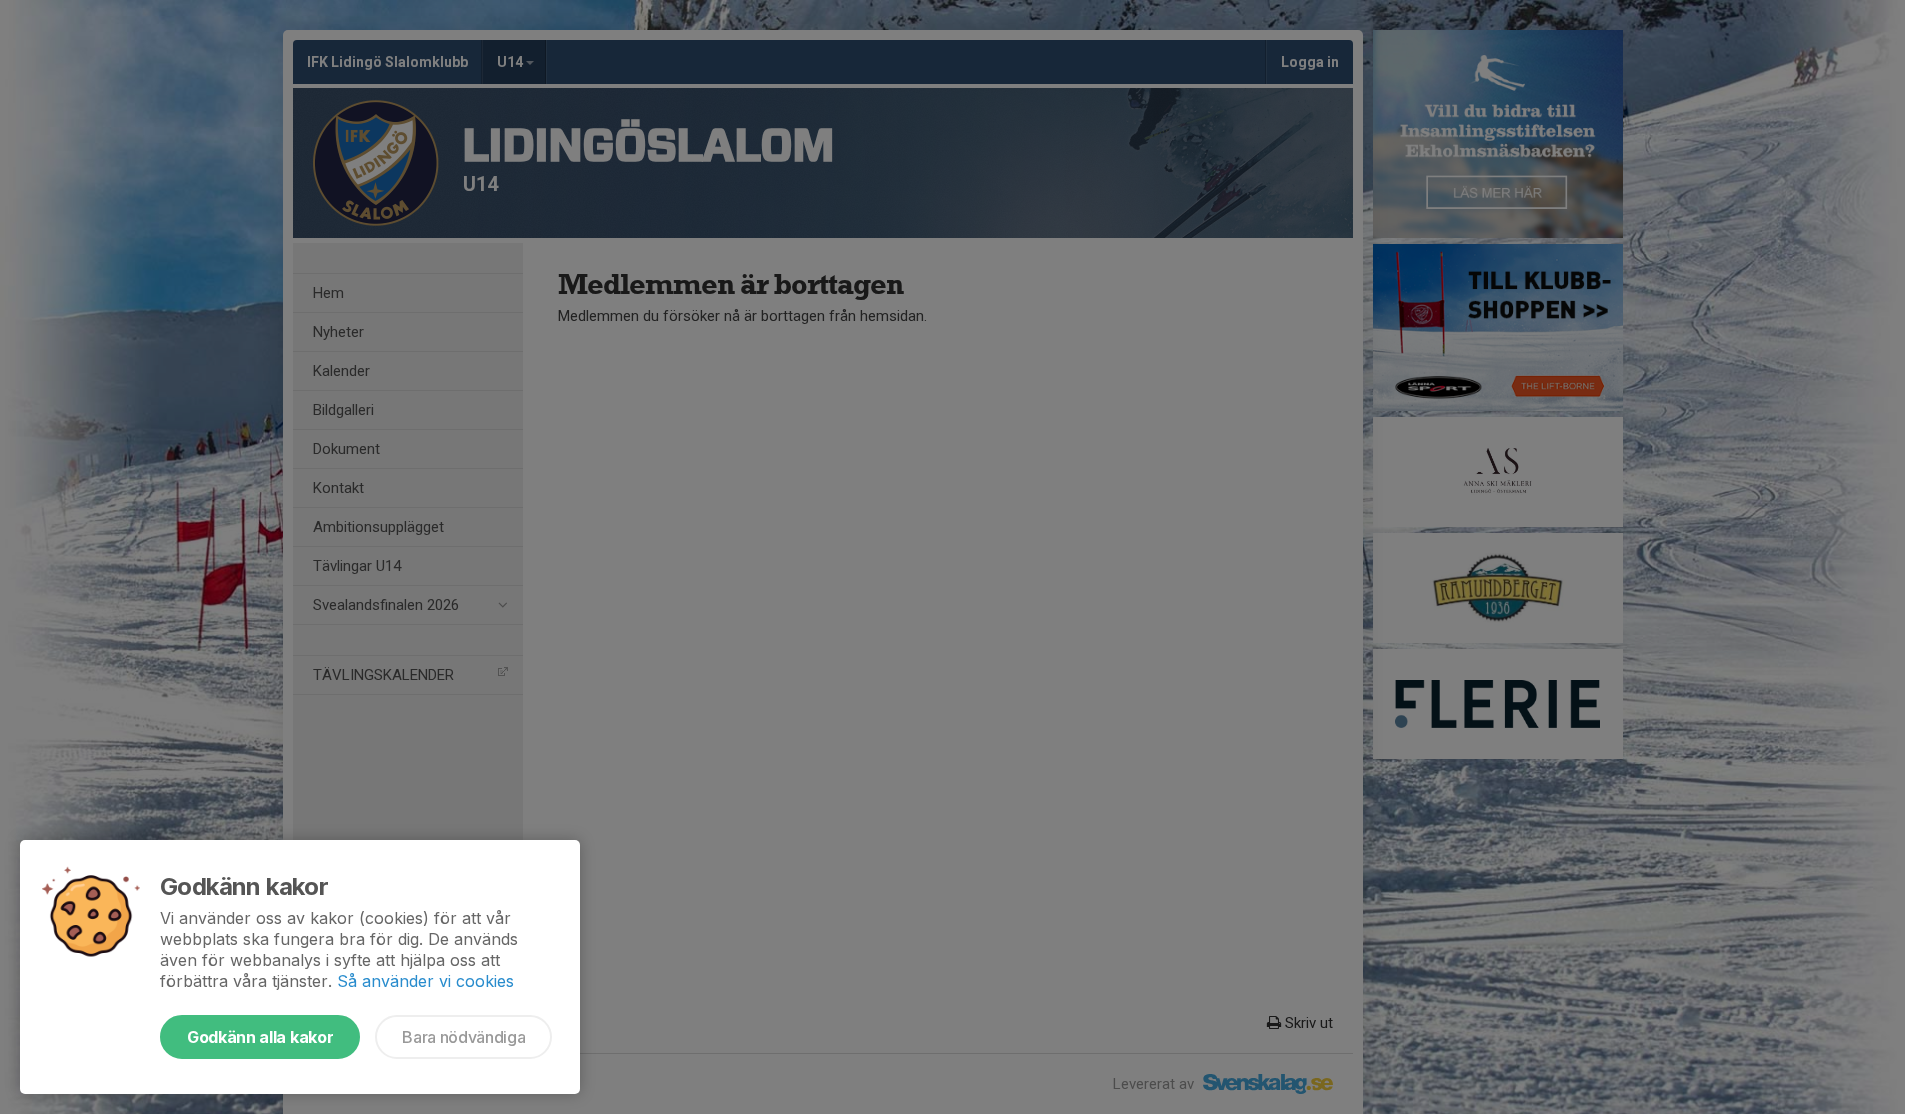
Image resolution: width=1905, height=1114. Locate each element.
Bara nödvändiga (463, 1037)
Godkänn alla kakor (260, 1037)
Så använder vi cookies (425, 981)
